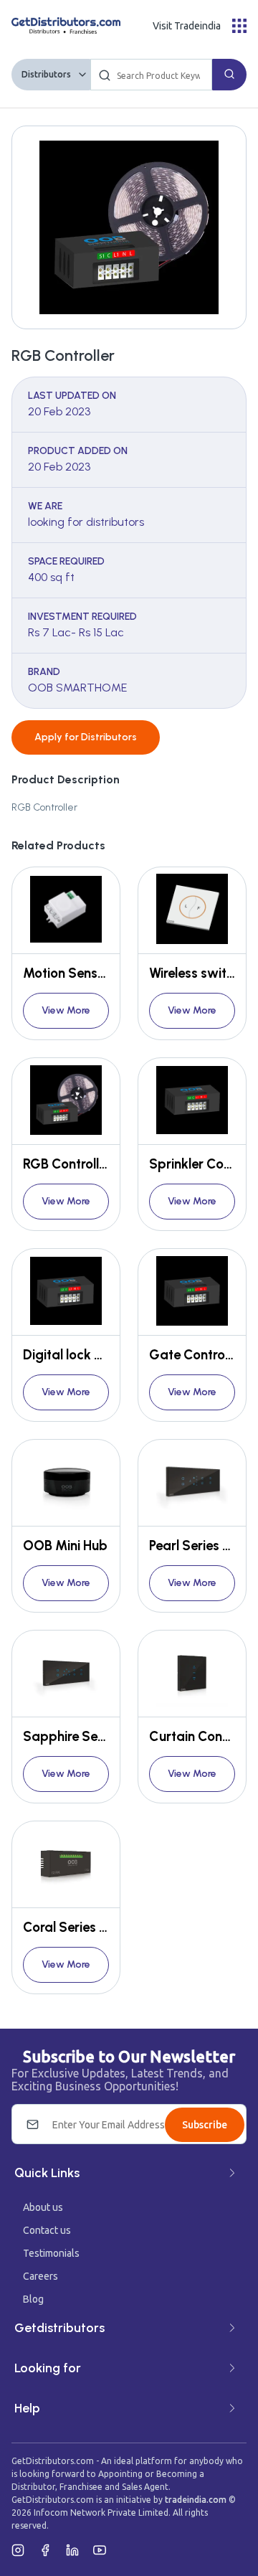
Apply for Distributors (86, 737)
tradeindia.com (196, 2500)
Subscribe (205, 2125)
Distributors (46, 74)
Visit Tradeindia (187, 26)
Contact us (47, 2230)
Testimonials (51, 2253)
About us (43, 2207)
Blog (33, 2299)
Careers (40, 2276)
